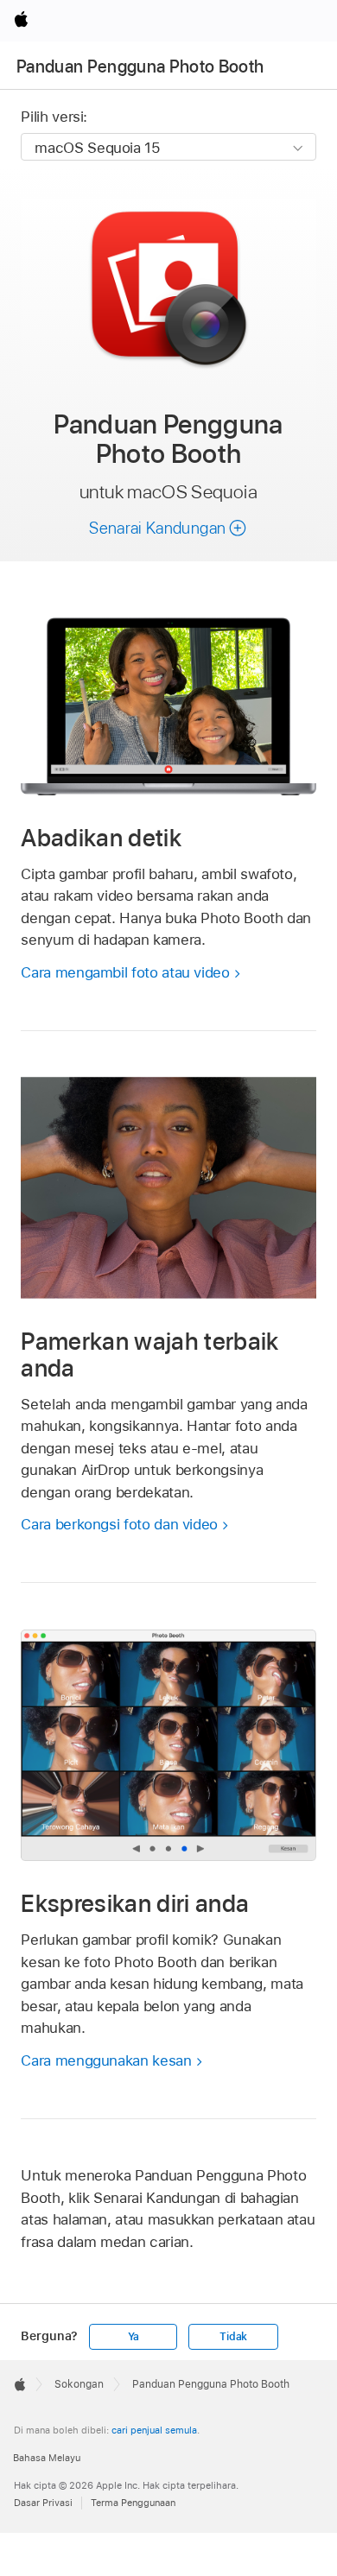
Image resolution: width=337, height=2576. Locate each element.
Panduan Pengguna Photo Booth (140, 66)
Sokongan (79, 2384)
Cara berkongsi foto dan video (119, 1524)
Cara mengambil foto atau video (125, 972)
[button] (168, 528)
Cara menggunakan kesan (106, 2060)
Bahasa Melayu (47, 2458)
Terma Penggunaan (133, 2503)
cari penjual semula (154, 2430)
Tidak (233, 2337)
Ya (134, 2337)
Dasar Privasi (43, 2503)
